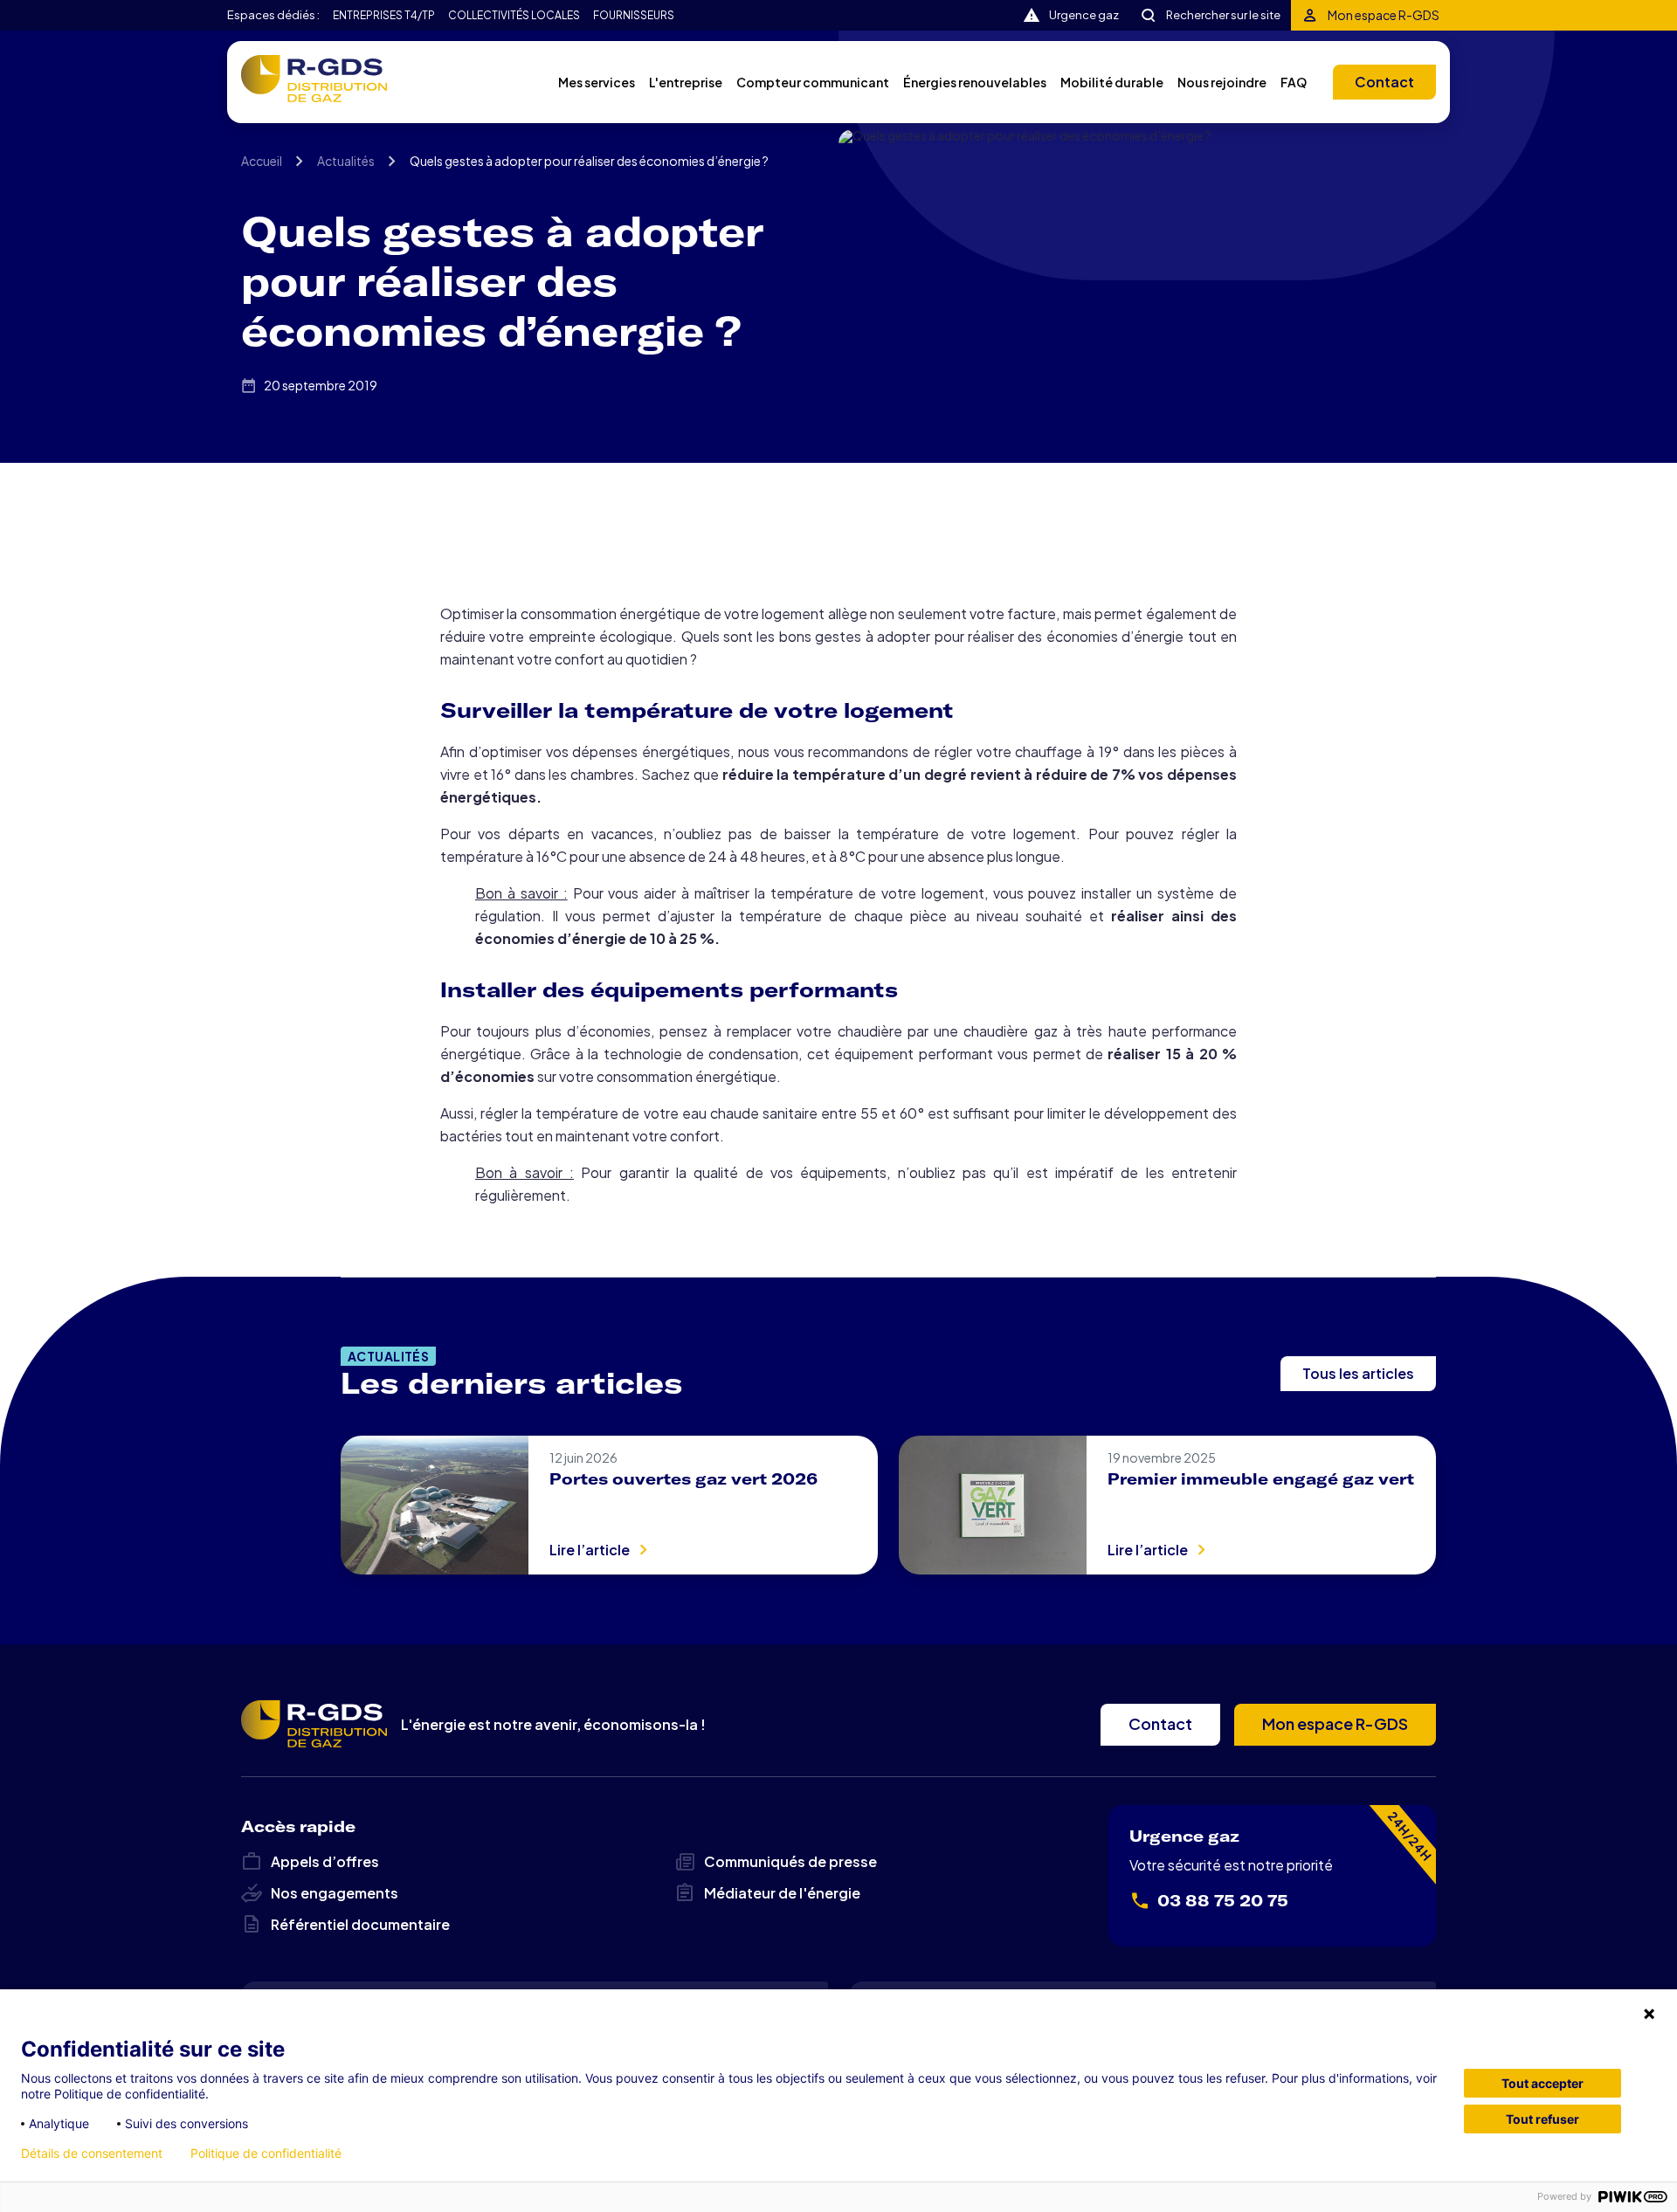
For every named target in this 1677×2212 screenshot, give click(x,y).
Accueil (262, 161)
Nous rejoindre (1222, 82)
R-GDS (314, 79)
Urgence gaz (1084, 15)
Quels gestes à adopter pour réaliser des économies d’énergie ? (589, 161)
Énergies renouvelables (975, 82)
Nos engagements (335, 1893)
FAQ (1294, 82)
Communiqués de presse (790, 1861)
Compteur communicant (813, 82)
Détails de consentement (92, 2153)
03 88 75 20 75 (1223, 1901)
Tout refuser (1542, 2119)
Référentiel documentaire (360, 1924)
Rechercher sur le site (1223, 15)
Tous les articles (1358, 1373)
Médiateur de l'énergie (782, 1893)
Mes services (597, 82)
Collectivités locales (514, 16)
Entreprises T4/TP (384, 16)
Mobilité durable (1112, 82)
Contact (1384, 82)
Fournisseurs (634, 16)
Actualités (346, 161)
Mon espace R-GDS (1384, 15)
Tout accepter (1542, 2083)
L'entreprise (686, 82)
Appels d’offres (325, 1861)
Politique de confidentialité (266, 2153)
